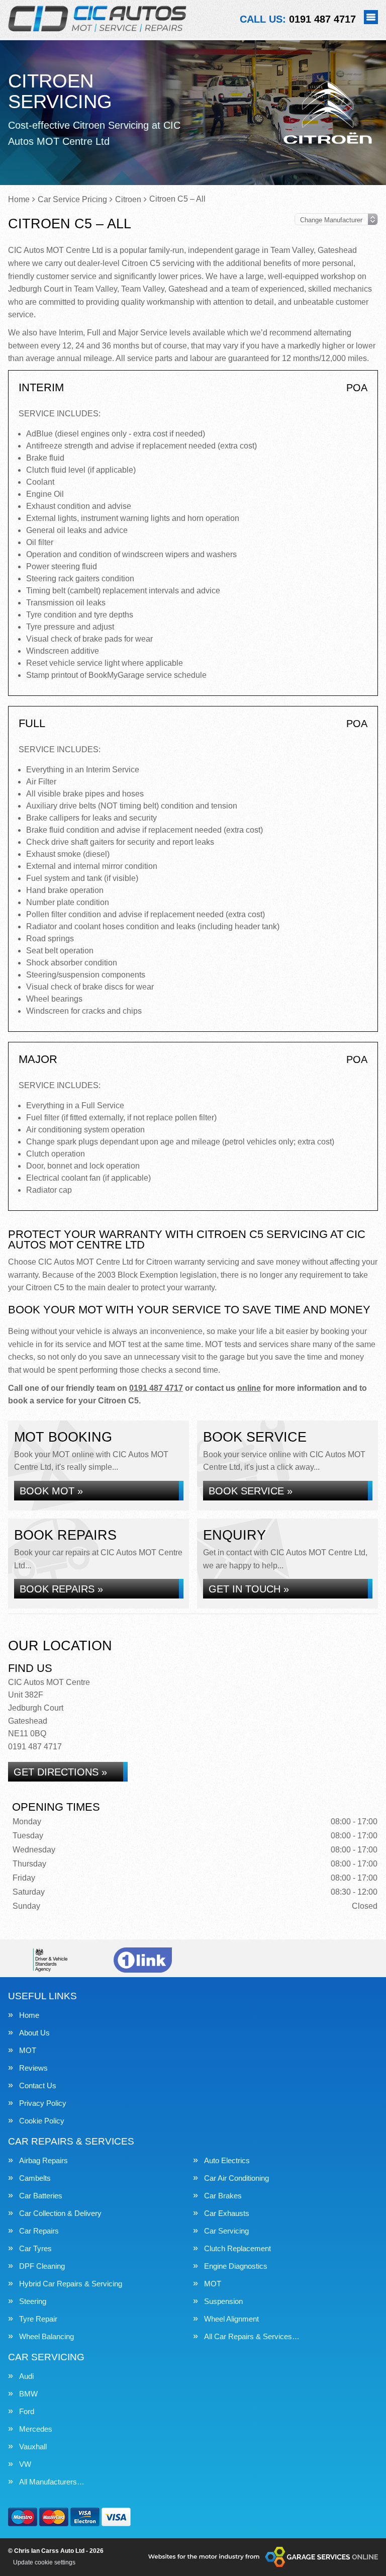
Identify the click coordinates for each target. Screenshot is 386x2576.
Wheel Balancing (46, 2336)
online (249, 1388)
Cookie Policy (42, 2121)
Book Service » (251, 1491)
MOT (28, 2050)
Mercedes (36, 2429)
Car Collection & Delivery (60, 2213)
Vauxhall (33, 2447)
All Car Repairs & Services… (252, 2336)
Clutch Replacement (237, 2248)
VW (25, 2464)
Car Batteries (41, 2196)
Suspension (223, 2301)
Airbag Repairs (43, 2160)
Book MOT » (51, 1491)
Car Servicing (226, 2231)
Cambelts (35, 2178)
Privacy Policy (43, 2103)
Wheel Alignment (231, 2319)
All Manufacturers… (52, 2482)
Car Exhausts (227, 2213)
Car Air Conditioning (236, 2178)
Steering (33, 2301)
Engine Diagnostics (236, 2266)
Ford (27, 2411)
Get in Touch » (249, 1589)
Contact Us (38, 2085)
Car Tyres (35, 2248)
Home (29, 2015)
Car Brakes (223, 2196)
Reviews (33, 2068)
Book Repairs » (61, 1589)
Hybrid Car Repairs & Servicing (71, 2284)
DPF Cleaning (42, 2266)
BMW (28, 2394)
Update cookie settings (44, 2562)
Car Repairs (39, 2231)
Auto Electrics (227, 2160)
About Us (34, 2033)
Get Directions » (60, 1772)
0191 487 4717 (298, 19)
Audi (26, 2376)
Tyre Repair (38, 2319)
